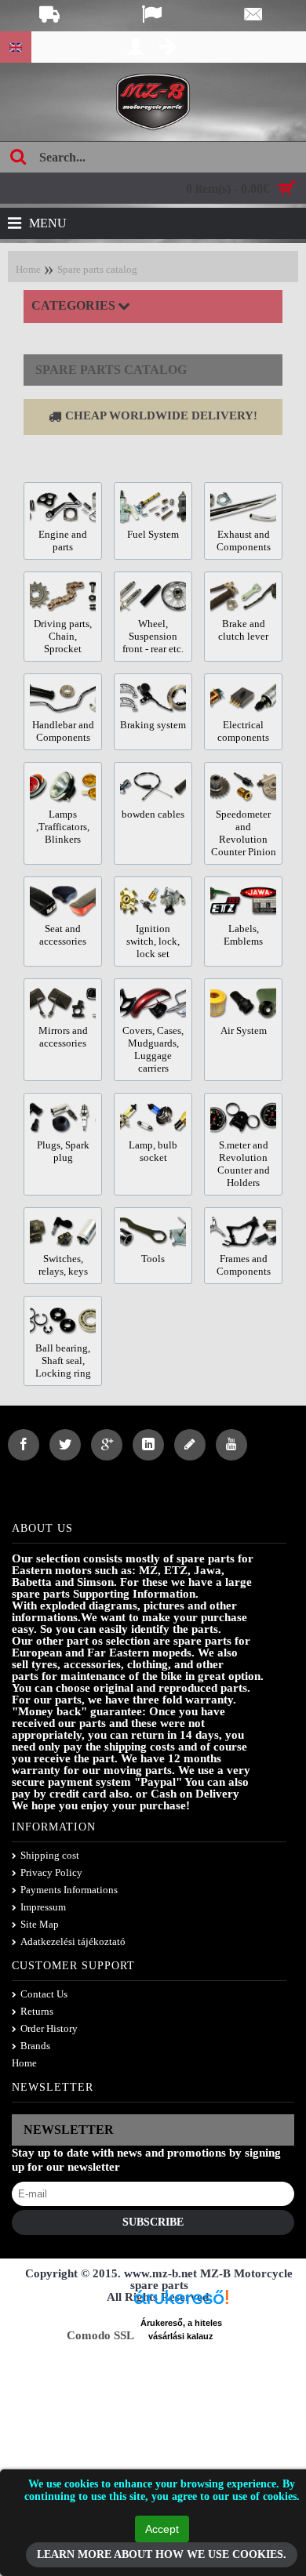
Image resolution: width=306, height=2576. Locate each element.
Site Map (40, 1924)
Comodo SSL (100, 2335)
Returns (37, 2011)
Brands (35, 2046)
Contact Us (44, 1994)
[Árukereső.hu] (181, 2303)
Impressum (43, 1907)
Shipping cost (50, 1855)
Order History (49, 2028)
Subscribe (153, 2222)
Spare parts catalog (97, 269)
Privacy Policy (51, 1872)
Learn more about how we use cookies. (162, 2554)
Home (28, 269)
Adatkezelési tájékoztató (73, 1941)
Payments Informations (69, 1890)
